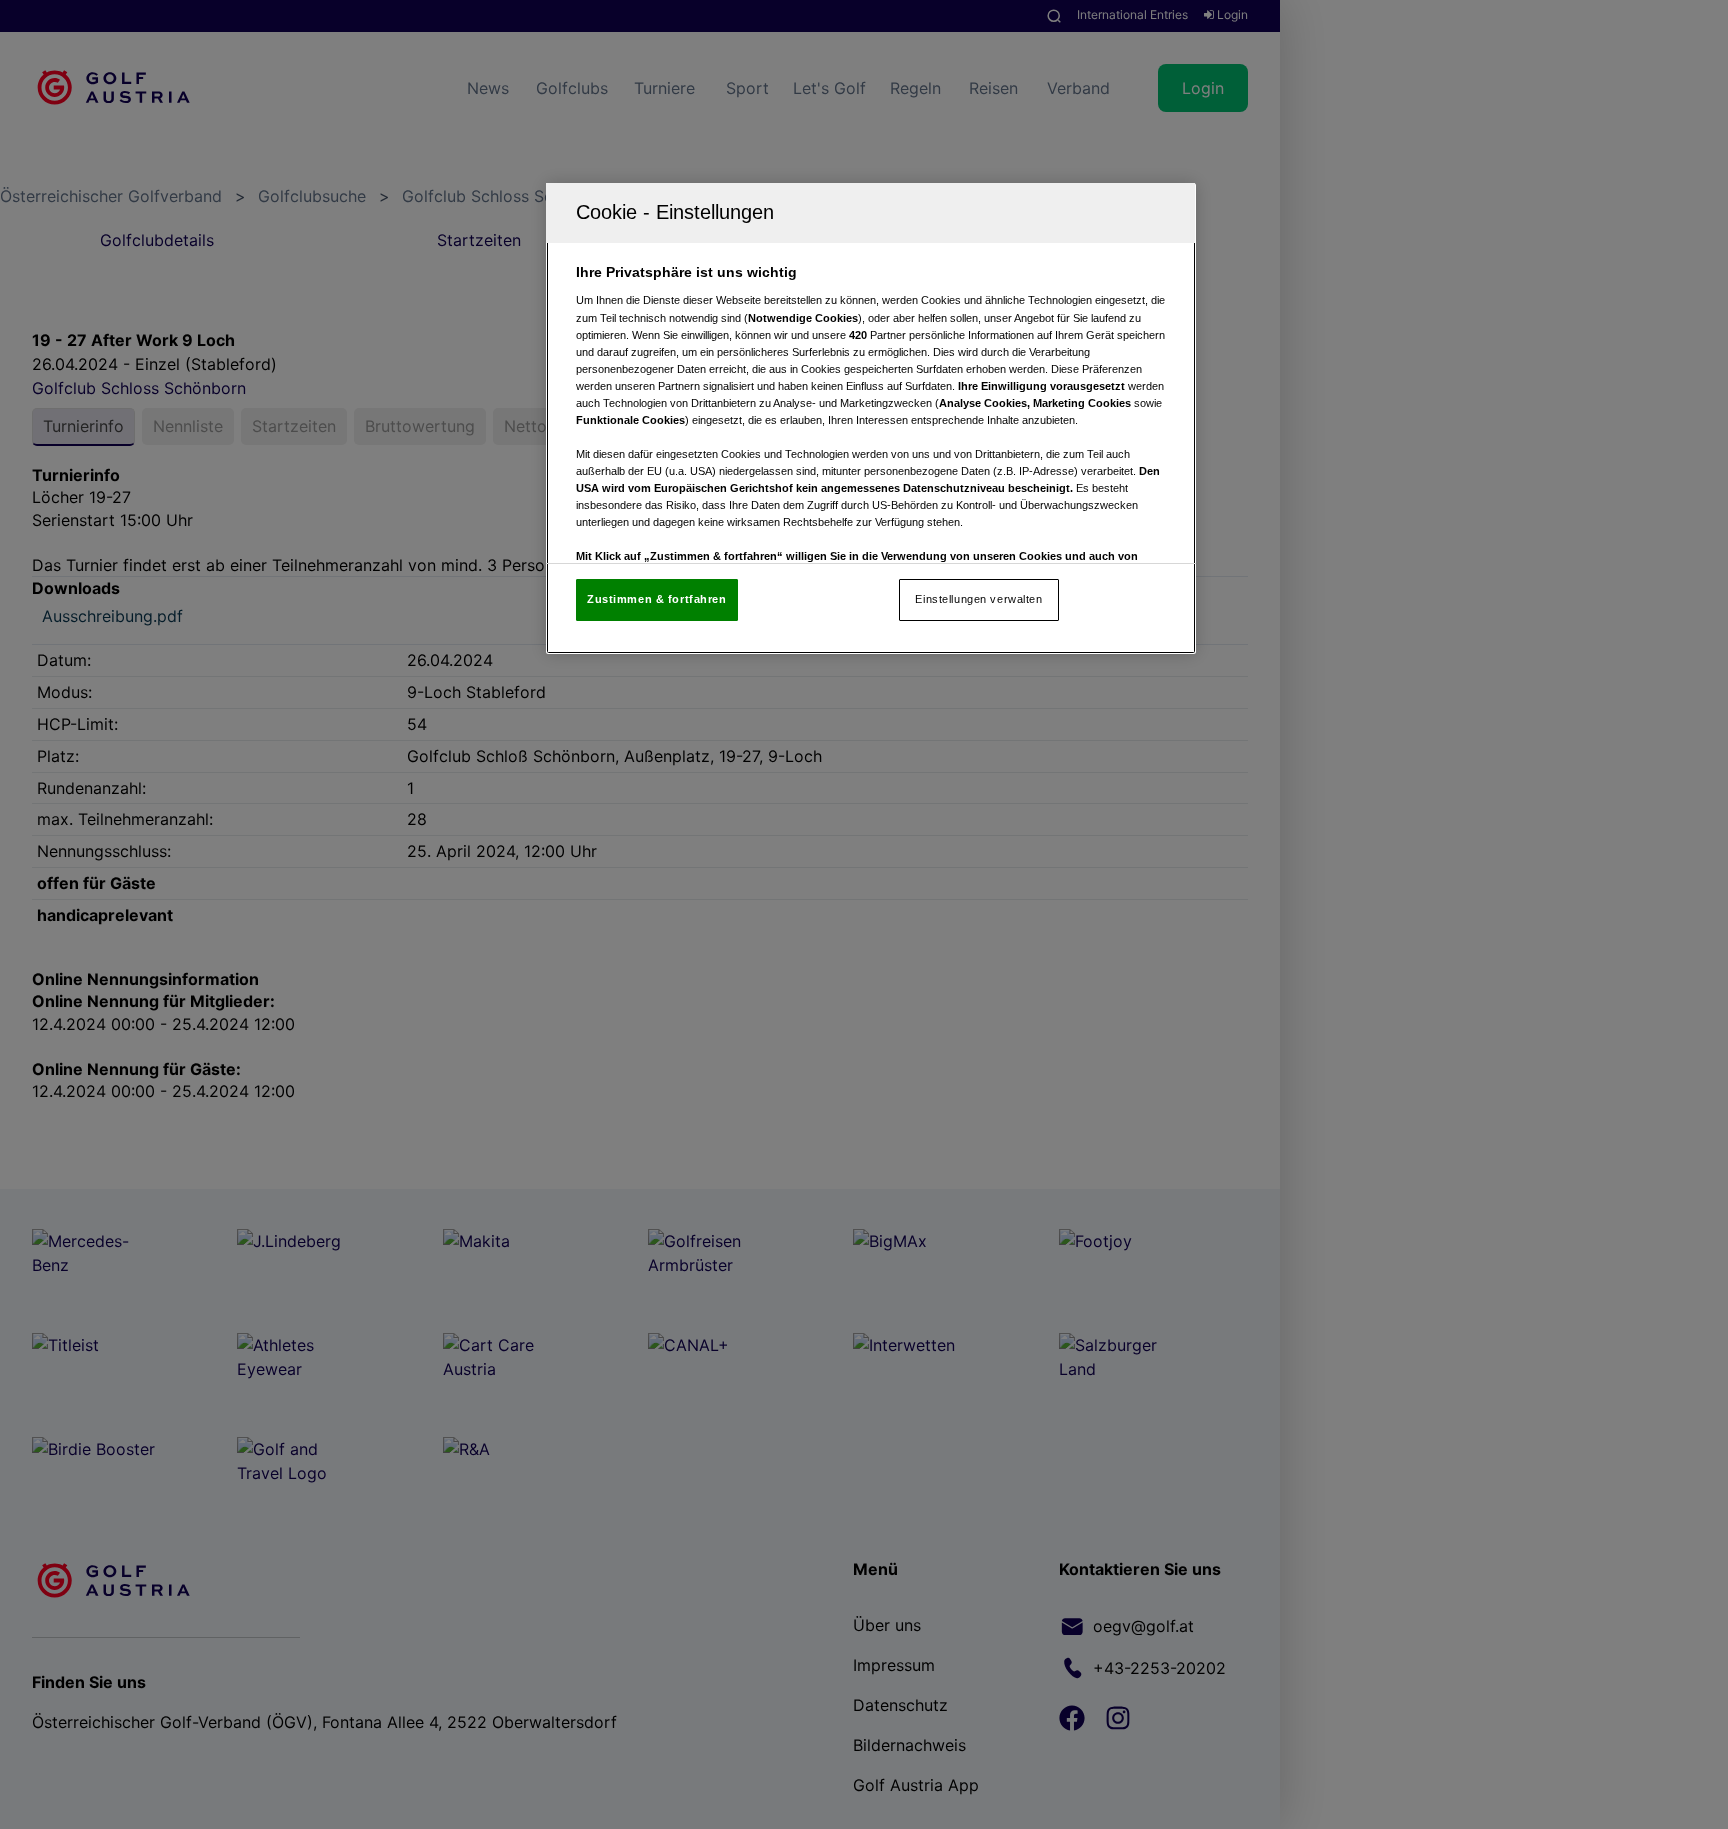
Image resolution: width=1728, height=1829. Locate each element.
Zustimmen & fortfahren (657, 599)
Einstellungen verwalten (978, 599)
